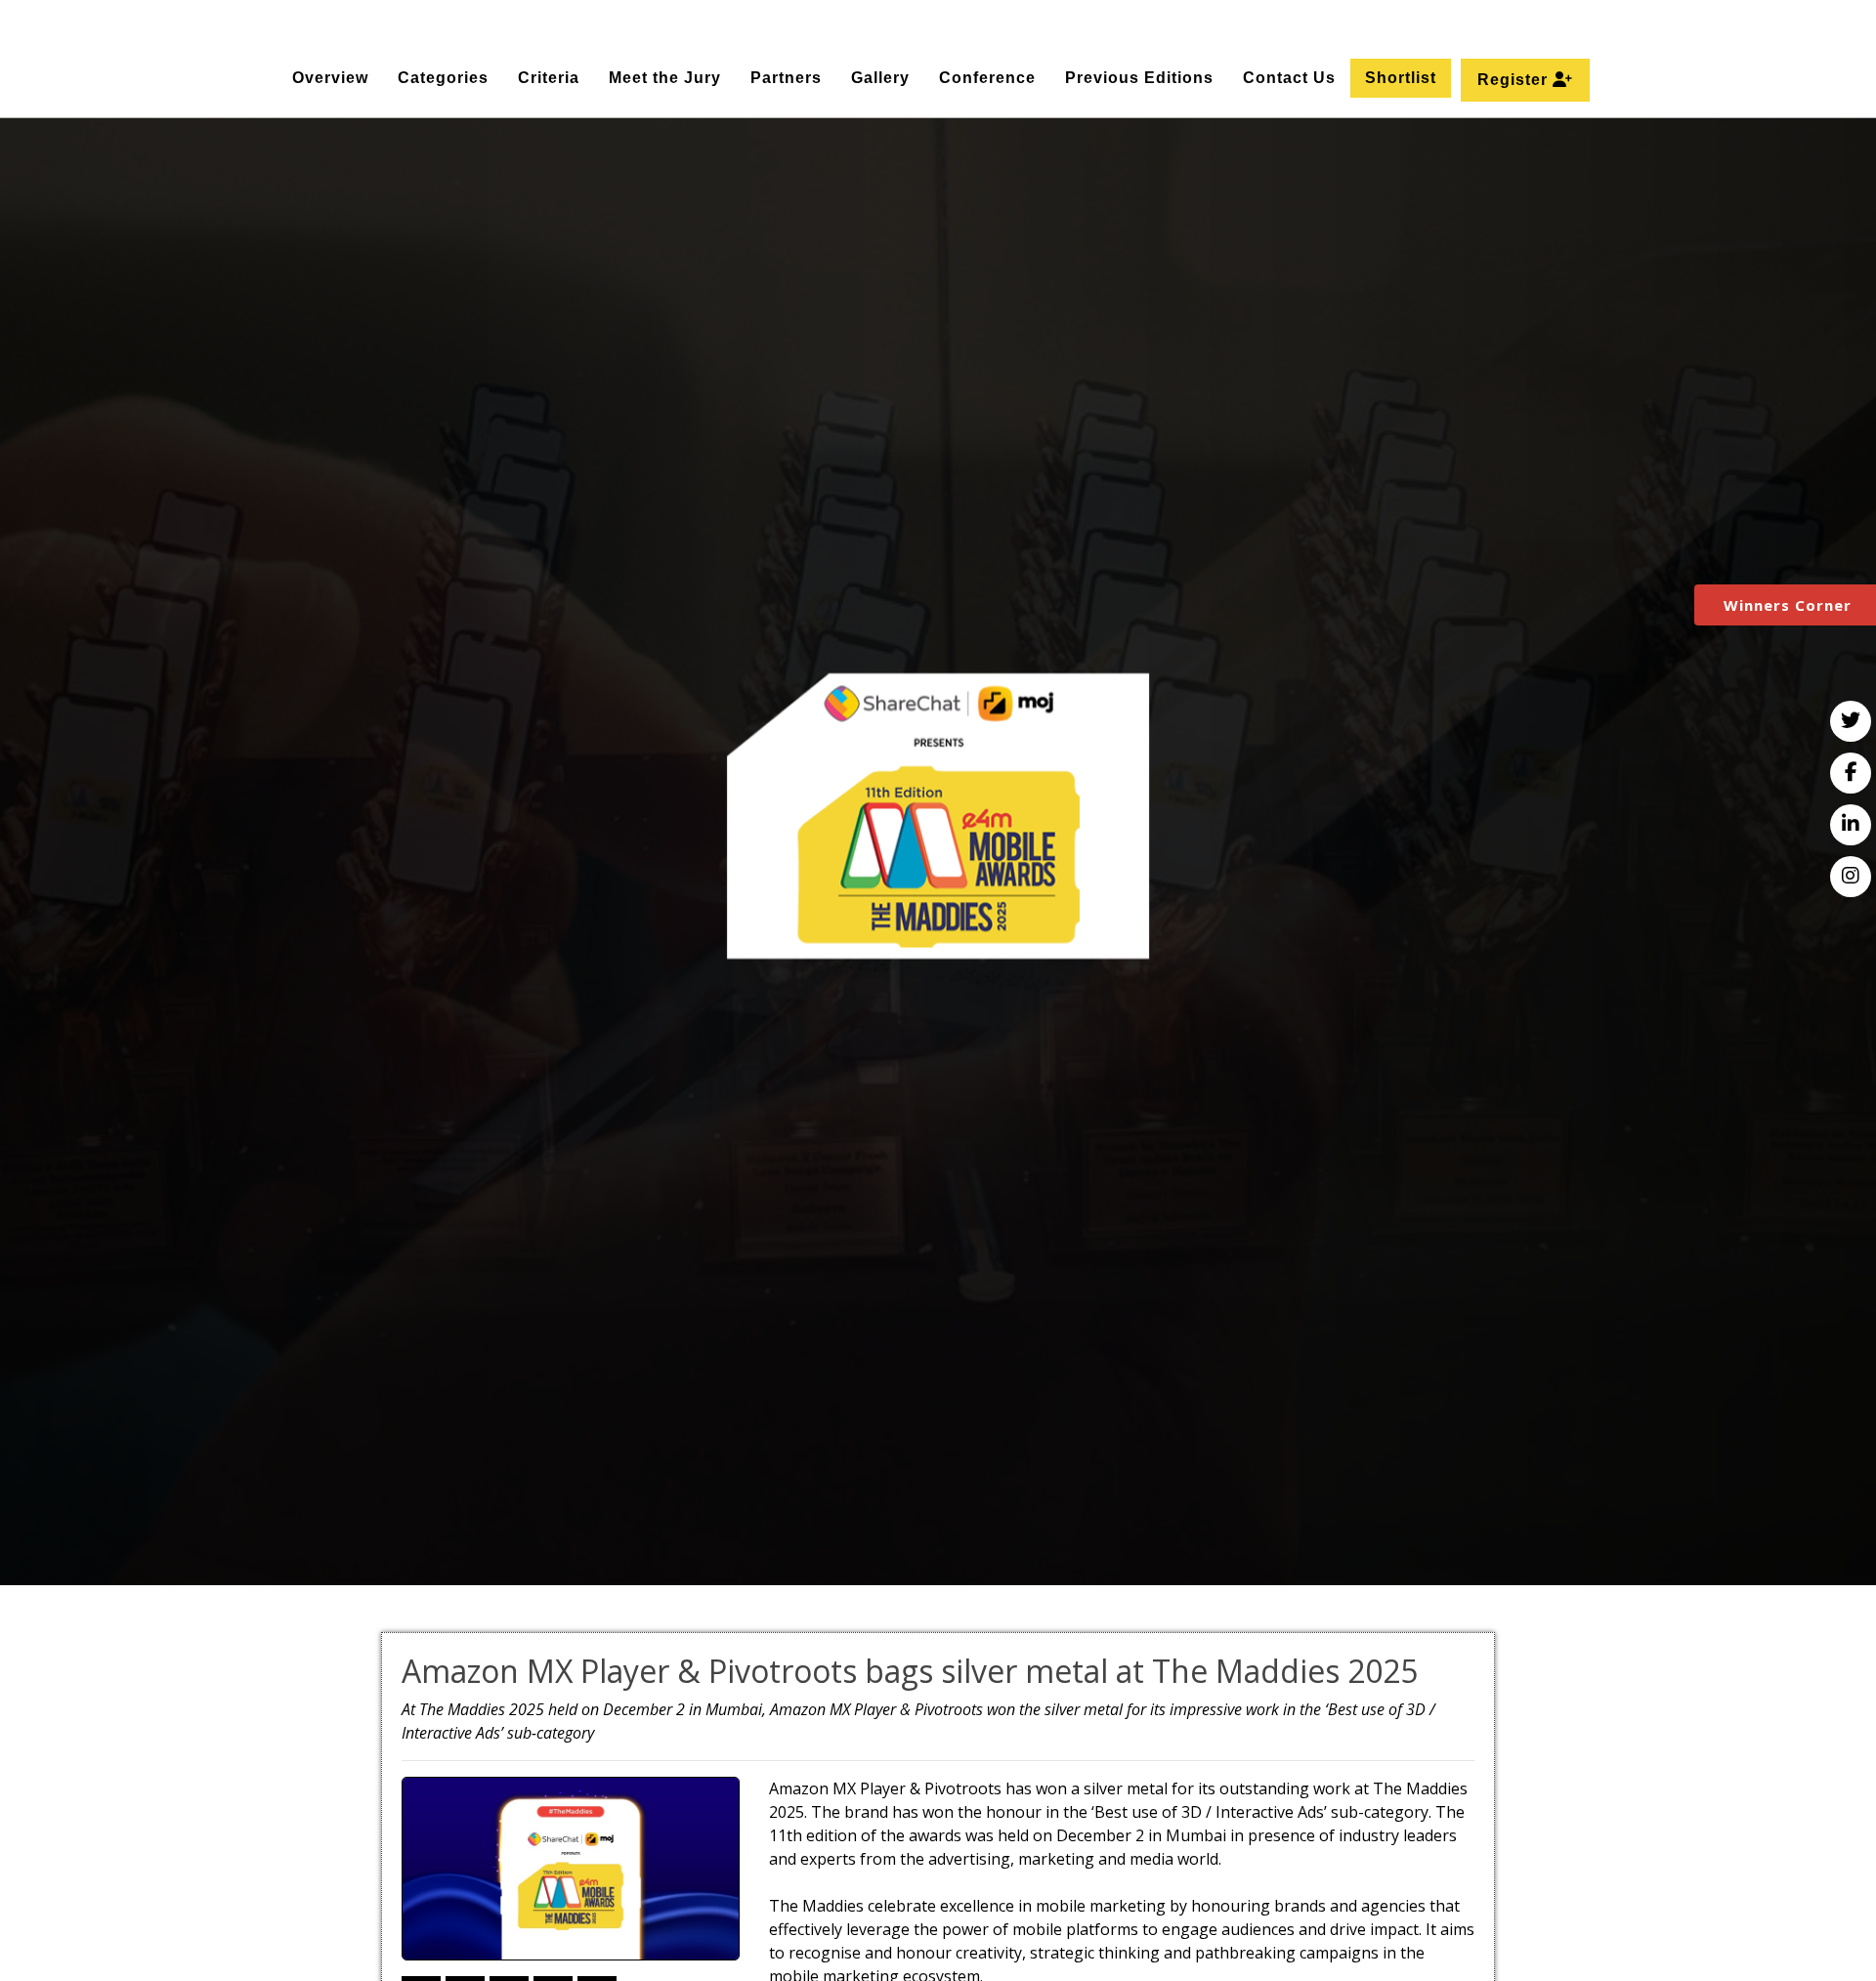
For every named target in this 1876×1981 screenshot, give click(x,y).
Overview (330, 78)
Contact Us (1289, 78)
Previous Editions (1139, 78)
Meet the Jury (665, 78)
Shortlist (1401, 78)
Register (1515, 80)
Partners (786, 78)
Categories (443, 78)
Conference (987, 78)
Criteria (549, 78)
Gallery (880, 78)
